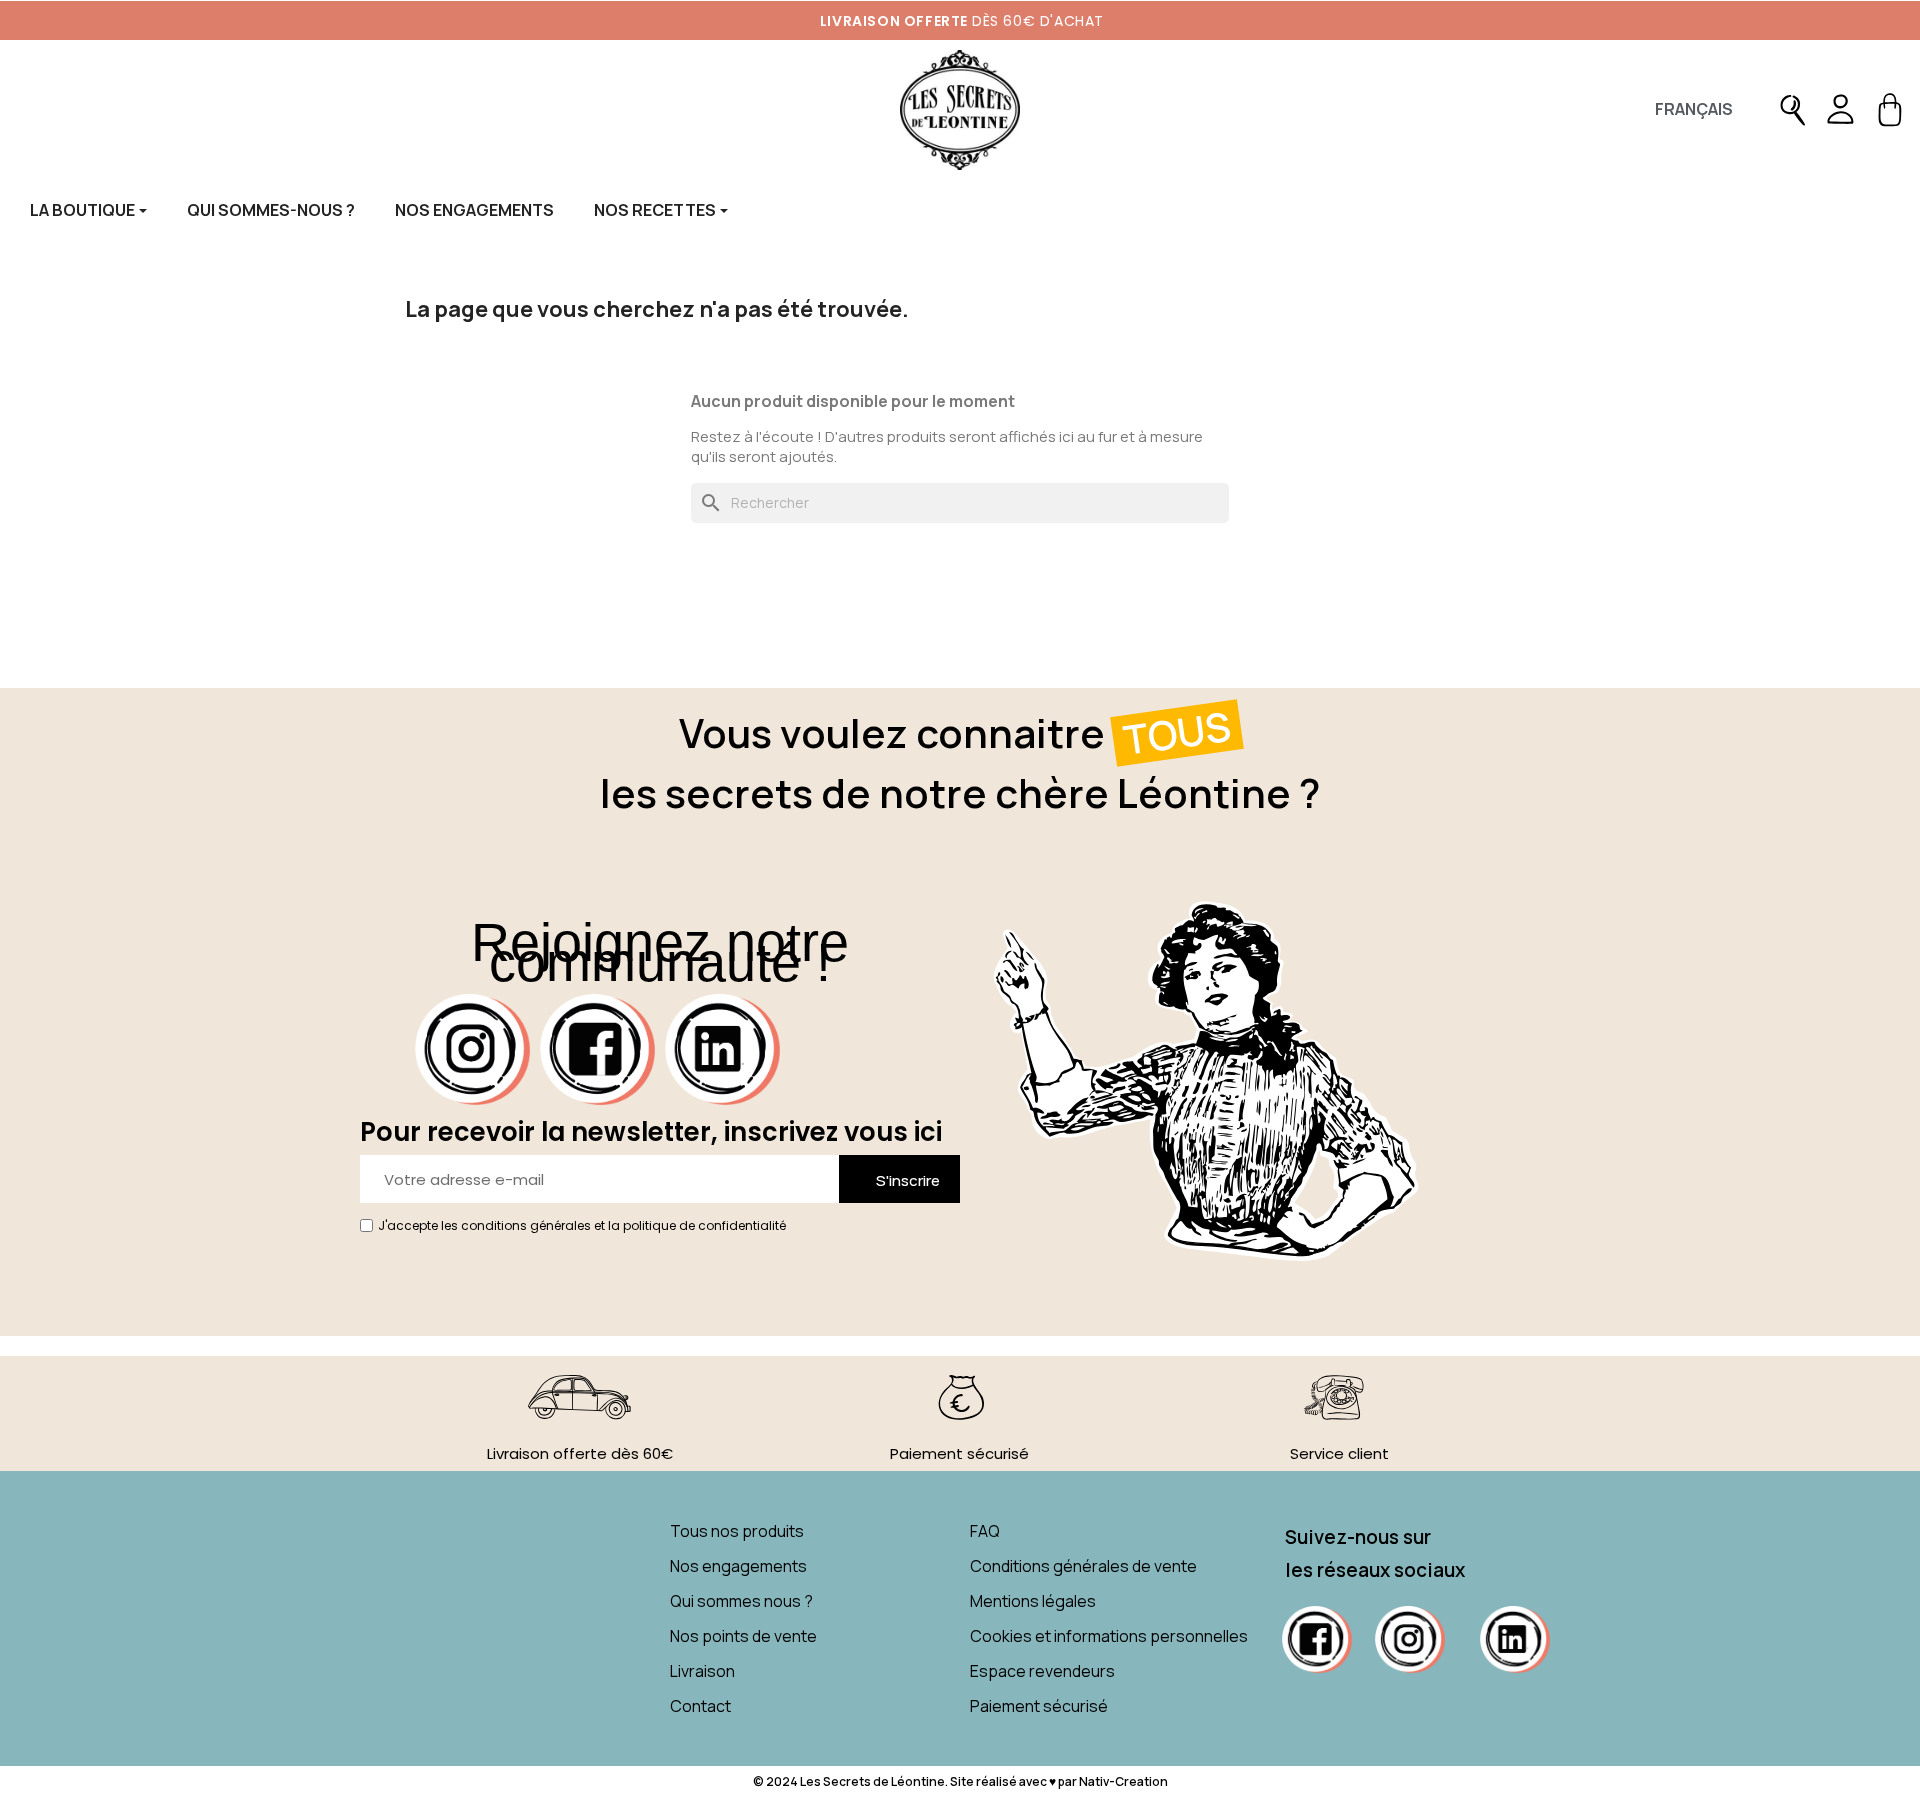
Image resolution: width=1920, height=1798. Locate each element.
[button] (1793, 110)
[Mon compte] (1840, 110)
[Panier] (1890, 110)
